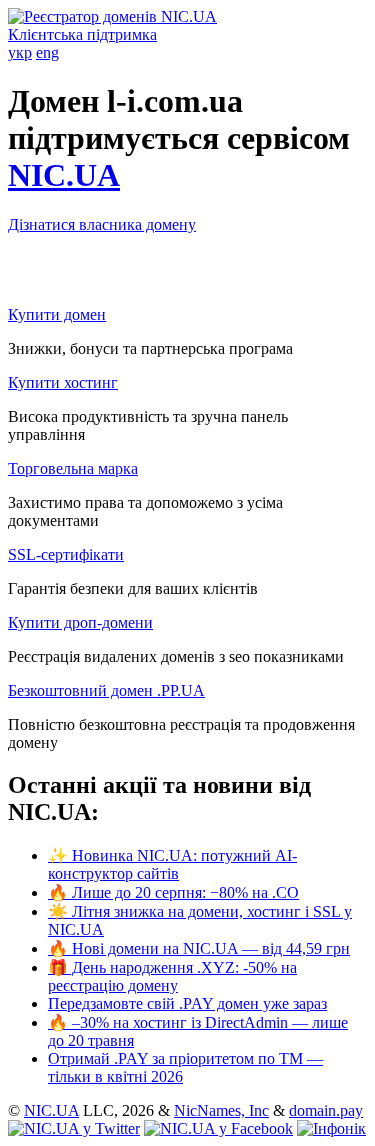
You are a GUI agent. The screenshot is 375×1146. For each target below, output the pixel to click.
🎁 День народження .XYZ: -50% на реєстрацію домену (172, 976)
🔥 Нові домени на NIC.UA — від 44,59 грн (199, 948)
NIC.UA (64, 175)
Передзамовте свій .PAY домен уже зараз (187, 1003)
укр (20, 52)
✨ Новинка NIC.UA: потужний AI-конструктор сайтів (172, 864)
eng (47, 52)
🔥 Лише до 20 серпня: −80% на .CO (173, 892)
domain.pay (326, 1110)
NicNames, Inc (221, 1110)
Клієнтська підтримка (82, 34)
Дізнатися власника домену (102, 224)
